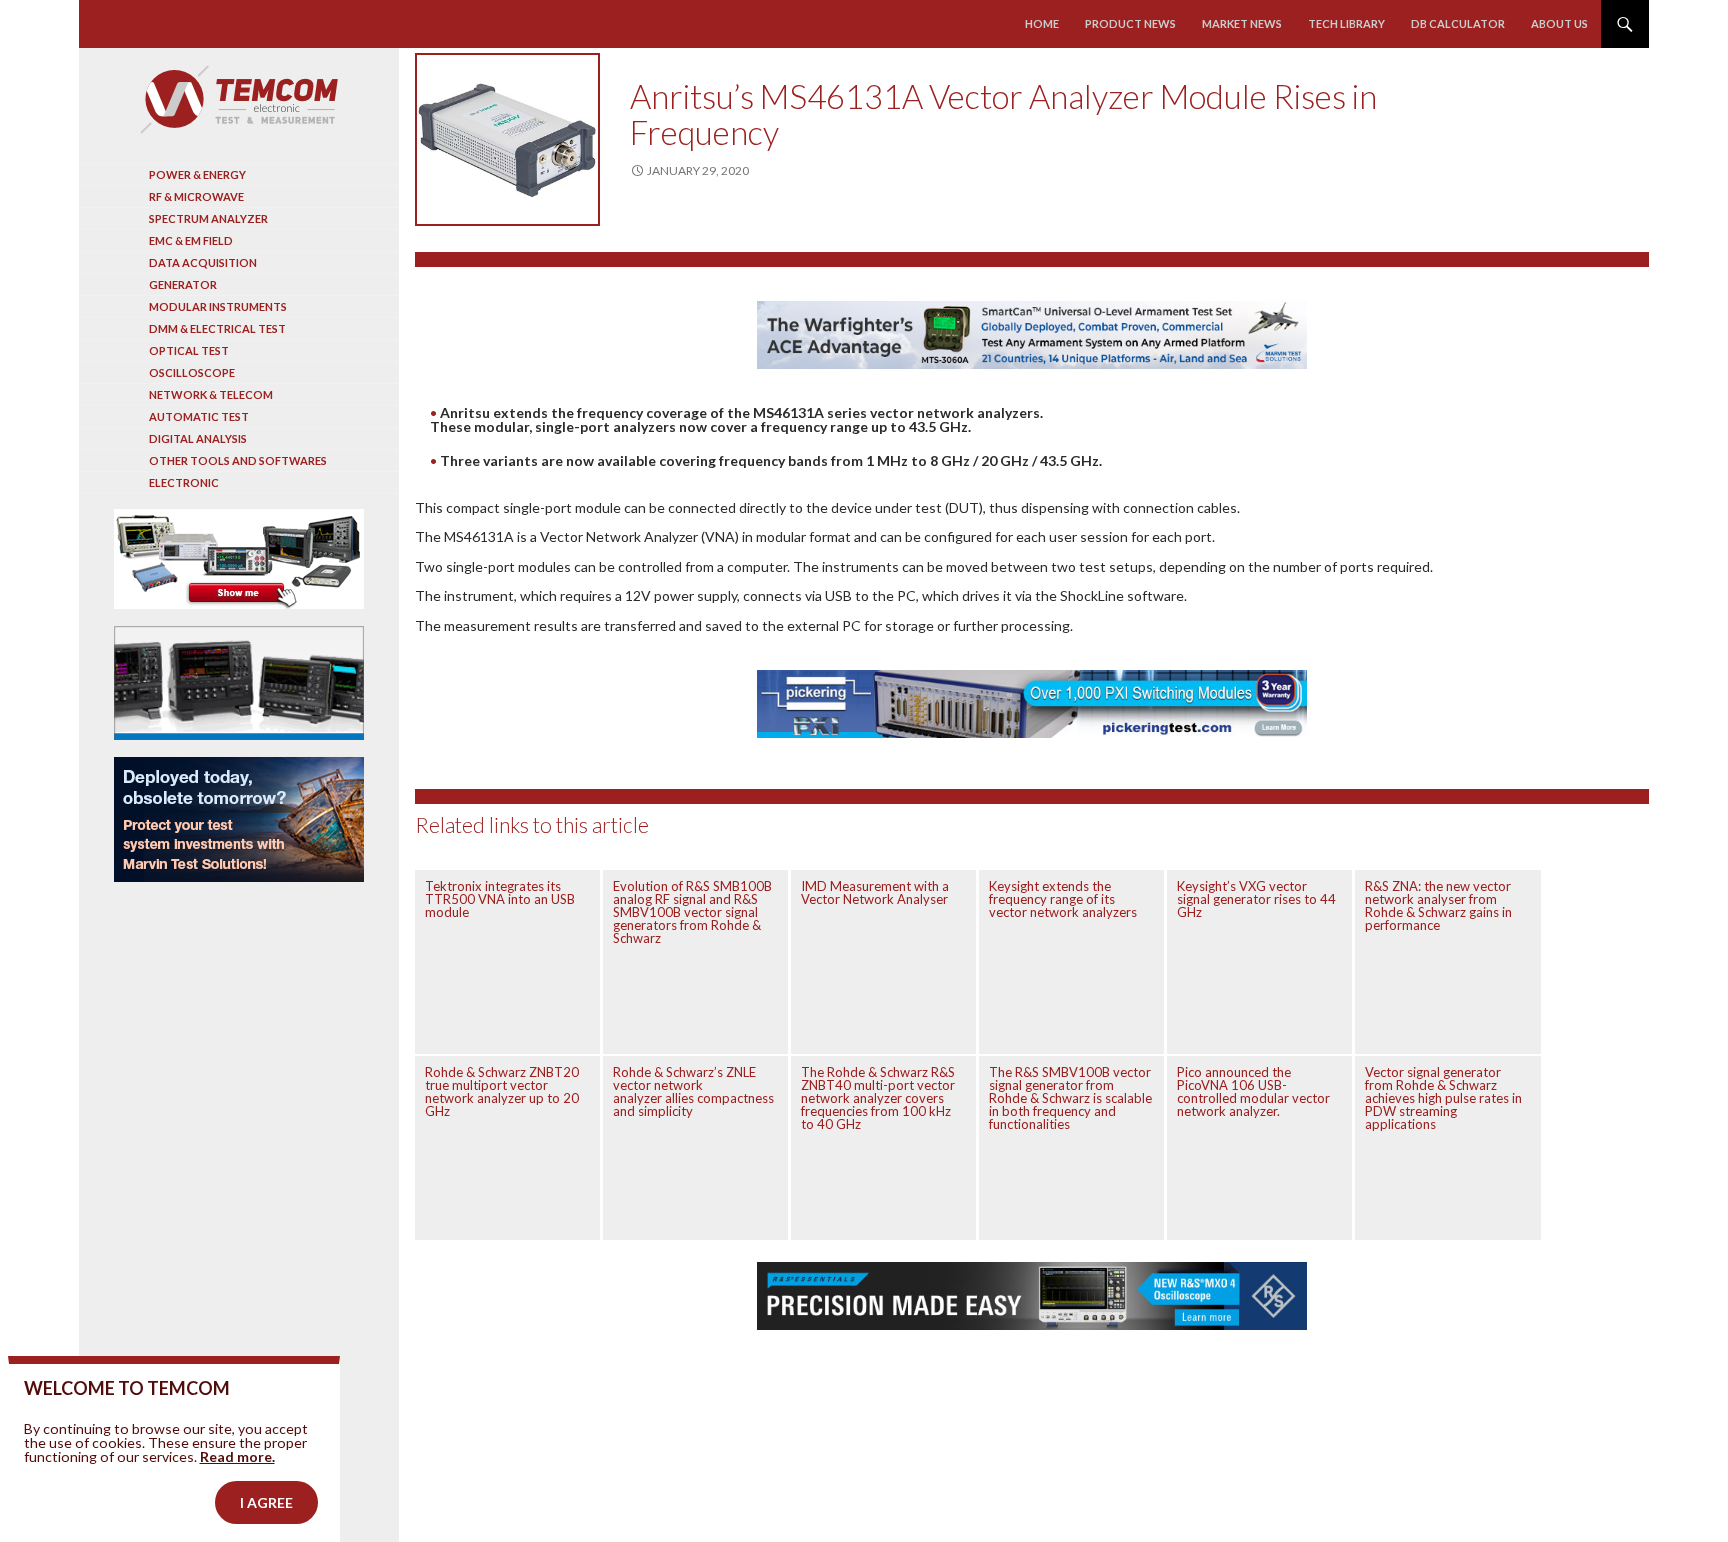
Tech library (1346, 23)
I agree (266, 1502)
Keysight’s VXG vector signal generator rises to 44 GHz (1256, 899)
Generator (183, 284)
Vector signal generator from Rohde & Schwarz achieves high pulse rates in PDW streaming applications (1443, 1098)
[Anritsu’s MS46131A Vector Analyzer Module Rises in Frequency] (507, 139)
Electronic (184, 482)
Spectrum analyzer (208, 218)
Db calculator (1458, 23)
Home (1042, 23)
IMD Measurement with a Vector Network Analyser (875, 892)
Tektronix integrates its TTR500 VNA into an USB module (500, 899)
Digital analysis (198, 438)
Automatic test (199, 416)
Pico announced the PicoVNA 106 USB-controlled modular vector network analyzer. (1253, 1091)
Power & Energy (197, 174)
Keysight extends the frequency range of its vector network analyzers (1063, 899)
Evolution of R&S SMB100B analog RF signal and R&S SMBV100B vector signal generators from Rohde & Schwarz (692, 912)
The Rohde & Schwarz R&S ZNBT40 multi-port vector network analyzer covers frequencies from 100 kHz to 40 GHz (878, 1098)
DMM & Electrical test (217, 328)
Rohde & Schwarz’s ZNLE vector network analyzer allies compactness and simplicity (693, 1091)
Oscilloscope (192, 372)
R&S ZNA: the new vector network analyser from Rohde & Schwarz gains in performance (1438, 905)
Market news (1242, 23)
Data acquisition (203, 262)
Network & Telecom (211, 394)
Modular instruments (218, 306)
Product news (1130, 23)
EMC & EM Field (191, 240)
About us (1559, 23)
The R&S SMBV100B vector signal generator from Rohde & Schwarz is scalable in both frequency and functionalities (1070, 1098)
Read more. (237, 1456)
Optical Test (189, 350)
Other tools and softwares (238, 460)
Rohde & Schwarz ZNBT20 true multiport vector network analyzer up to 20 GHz (502, 1091)
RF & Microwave (196, 196)
